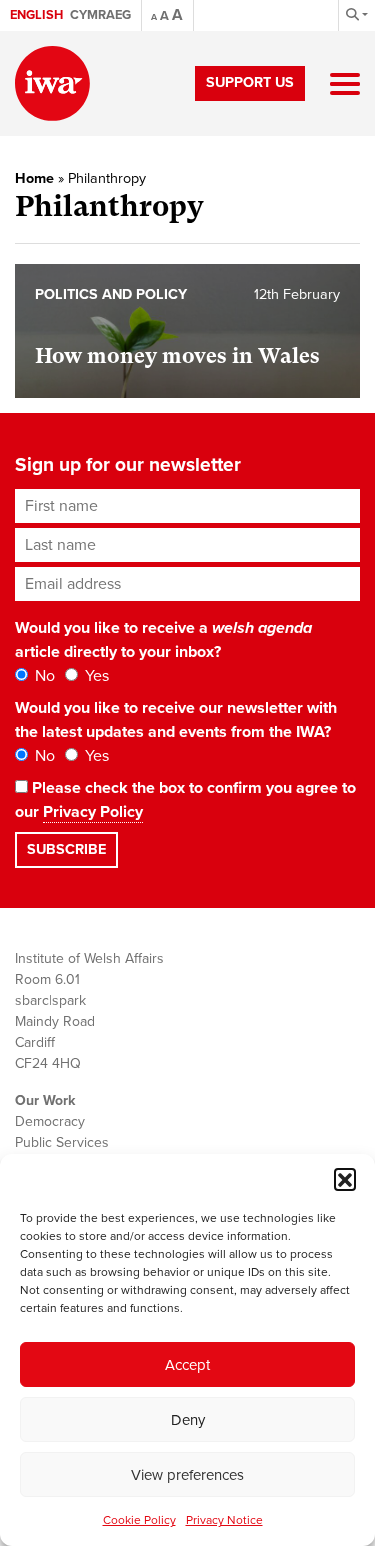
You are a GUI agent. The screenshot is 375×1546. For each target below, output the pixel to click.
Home (34, 178)
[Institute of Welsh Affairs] (52, 83)
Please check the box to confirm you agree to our (185, 800)
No (43, 676)
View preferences (187, 1475)
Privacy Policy (93, 812)
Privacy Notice (224, 1520)
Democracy (50, 1121)
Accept (187, 1365)
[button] (345, 1179)
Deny (188, 1420)
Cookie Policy (139, 1520)
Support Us (250, 82)
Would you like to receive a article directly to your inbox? (163, 640)
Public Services (62, 1142)
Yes (95, 676)
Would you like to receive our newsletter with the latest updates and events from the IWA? (176, 720)
